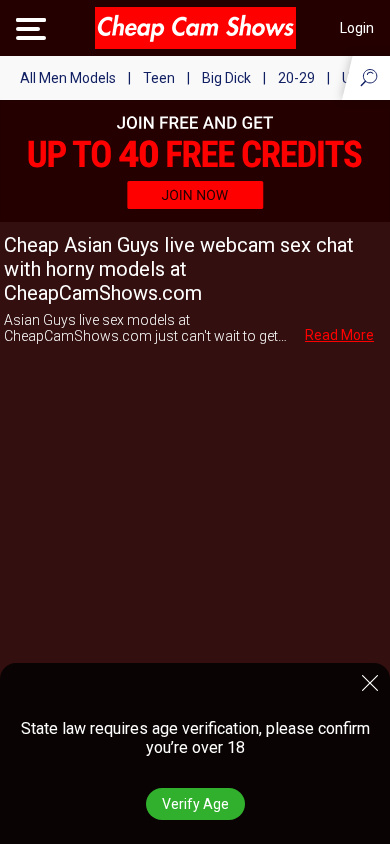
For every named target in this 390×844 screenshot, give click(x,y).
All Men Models (68, 78)
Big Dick (226, 78)
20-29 (296, 78)
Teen (159, 78)
